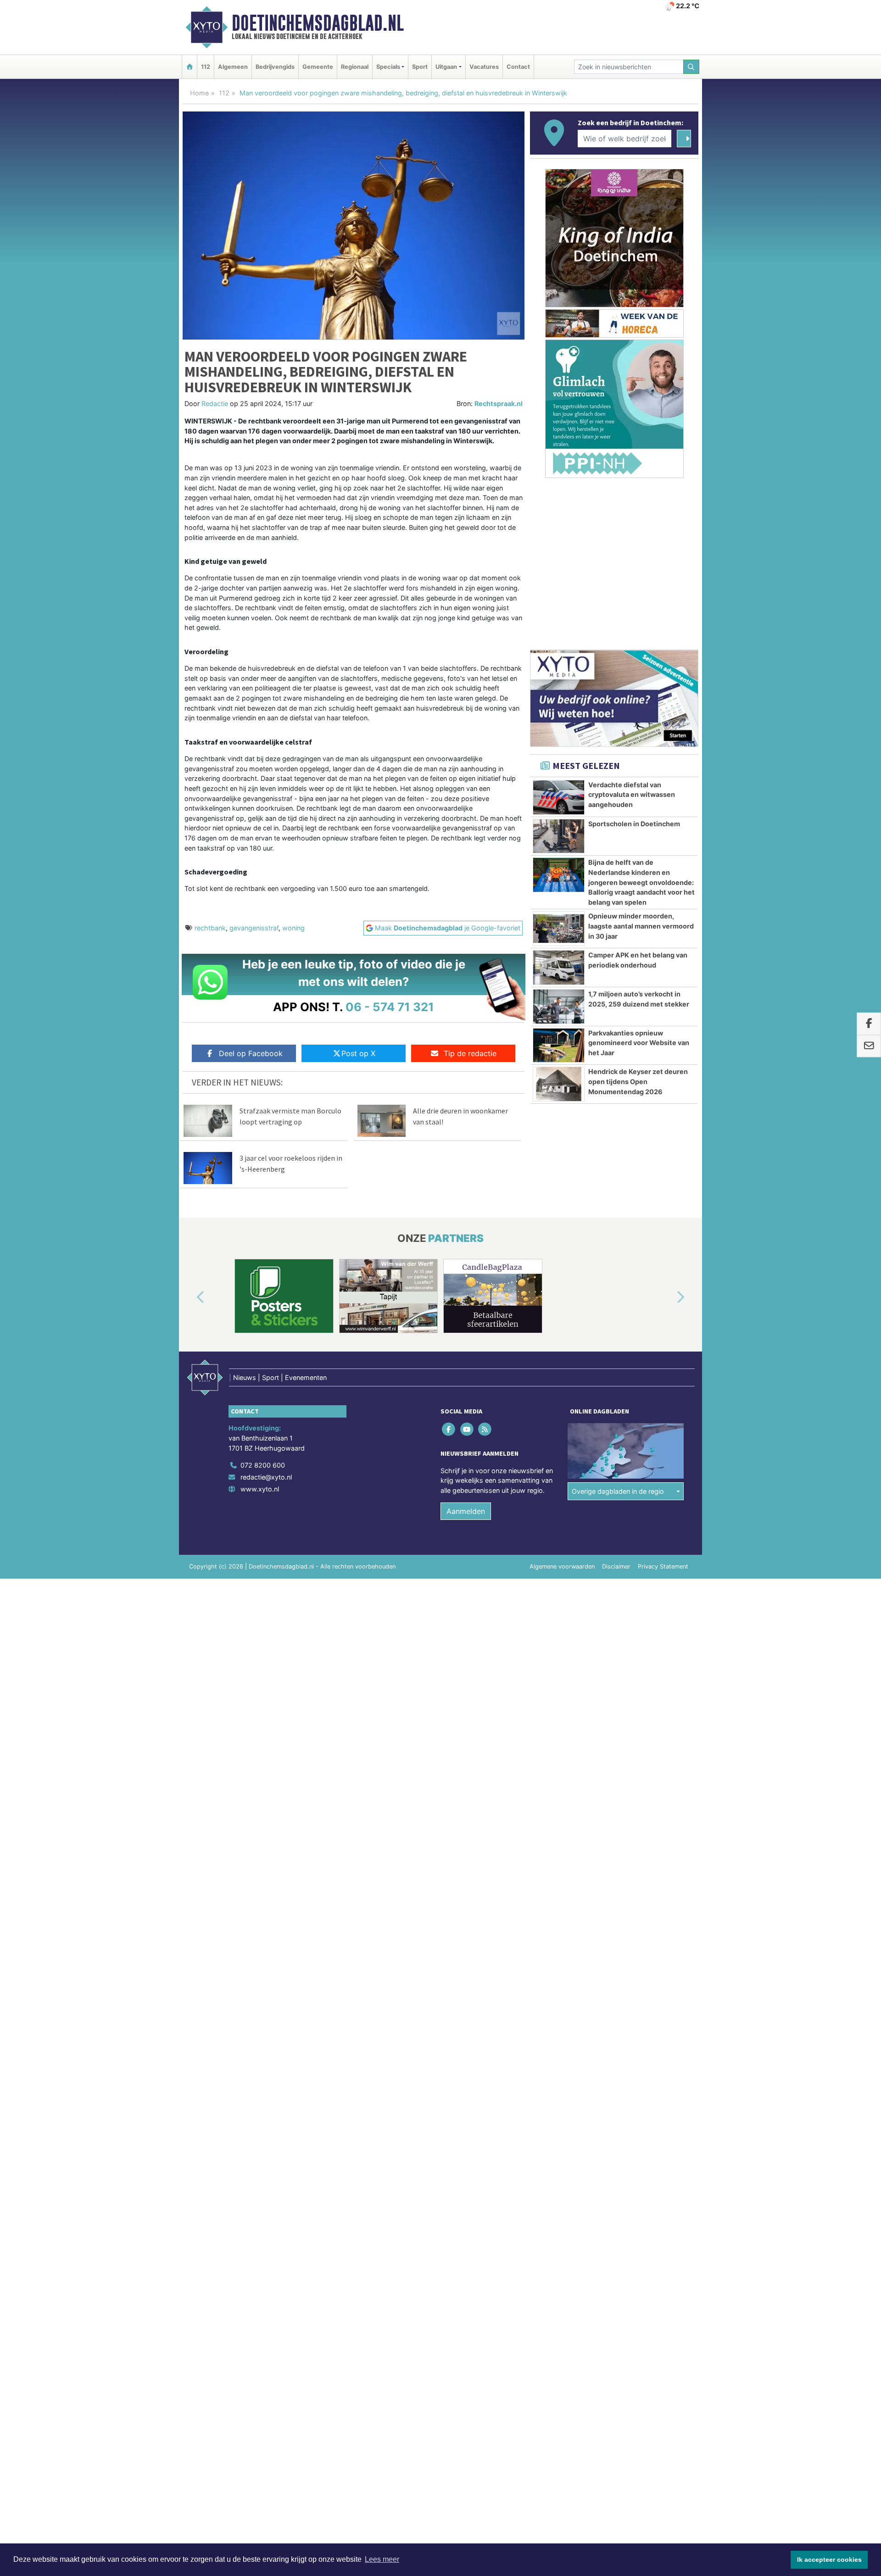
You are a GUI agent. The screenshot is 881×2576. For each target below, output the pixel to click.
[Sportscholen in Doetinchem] (559, 836)
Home (199, 93)
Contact (518, 67)
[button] (190, 1298)
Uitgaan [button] (446, 67)
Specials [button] (388, 67)
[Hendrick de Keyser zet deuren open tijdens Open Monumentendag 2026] (559, 1084)
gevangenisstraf (254, 928)
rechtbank (210, 928)
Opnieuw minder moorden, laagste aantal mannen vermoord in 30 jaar (641, 926)
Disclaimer (616, 1566)
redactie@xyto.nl (266, 1477)
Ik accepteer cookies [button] (829, 2559)
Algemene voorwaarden (562, 1566)
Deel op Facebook (251, 1053)
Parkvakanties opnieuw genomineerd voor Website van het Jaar (639, 1043)
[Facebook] (449, 1429)
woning (293, 928)
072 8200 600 (263, 1465)
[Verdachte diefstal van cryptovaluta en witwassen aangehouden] (559, 797)
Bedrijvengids (275, 67)
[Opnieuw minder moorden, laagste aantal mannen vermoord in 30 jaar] (559, 929)
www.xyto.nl (260, 1489)
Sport (420, 67)
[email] (869, 1046)
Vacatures (484, 67)
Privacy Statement (663, 1566)
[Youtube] (467, 1429)
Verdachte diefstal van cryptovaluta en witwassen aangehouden (632, 795)
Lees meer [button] (382, 2559)
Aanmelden (466, 1511)
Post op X (358, 1053)
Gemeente (318, 67)
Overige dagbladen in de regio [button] (618, 1491)
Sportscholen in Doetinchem (634, 824)
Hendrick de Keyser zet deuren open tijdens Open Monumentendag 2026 (638, 1081)
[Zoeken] (691, 67)
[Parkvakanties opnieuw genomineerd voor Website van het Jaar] (559, 1046)
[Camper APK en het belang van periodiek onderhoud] (559, 968)
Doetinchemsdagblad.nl (318, 23)
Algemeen (233, 67)
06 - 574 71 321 (390, 1007)
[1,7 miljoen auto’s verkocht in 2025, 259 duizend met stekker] (559, 1007)
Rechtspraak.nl (499, 403)
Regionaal (355, 67)
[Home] (190, 67)
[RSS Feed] (485, 1429)
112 (206, 67)
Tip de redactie (470, 1053)
